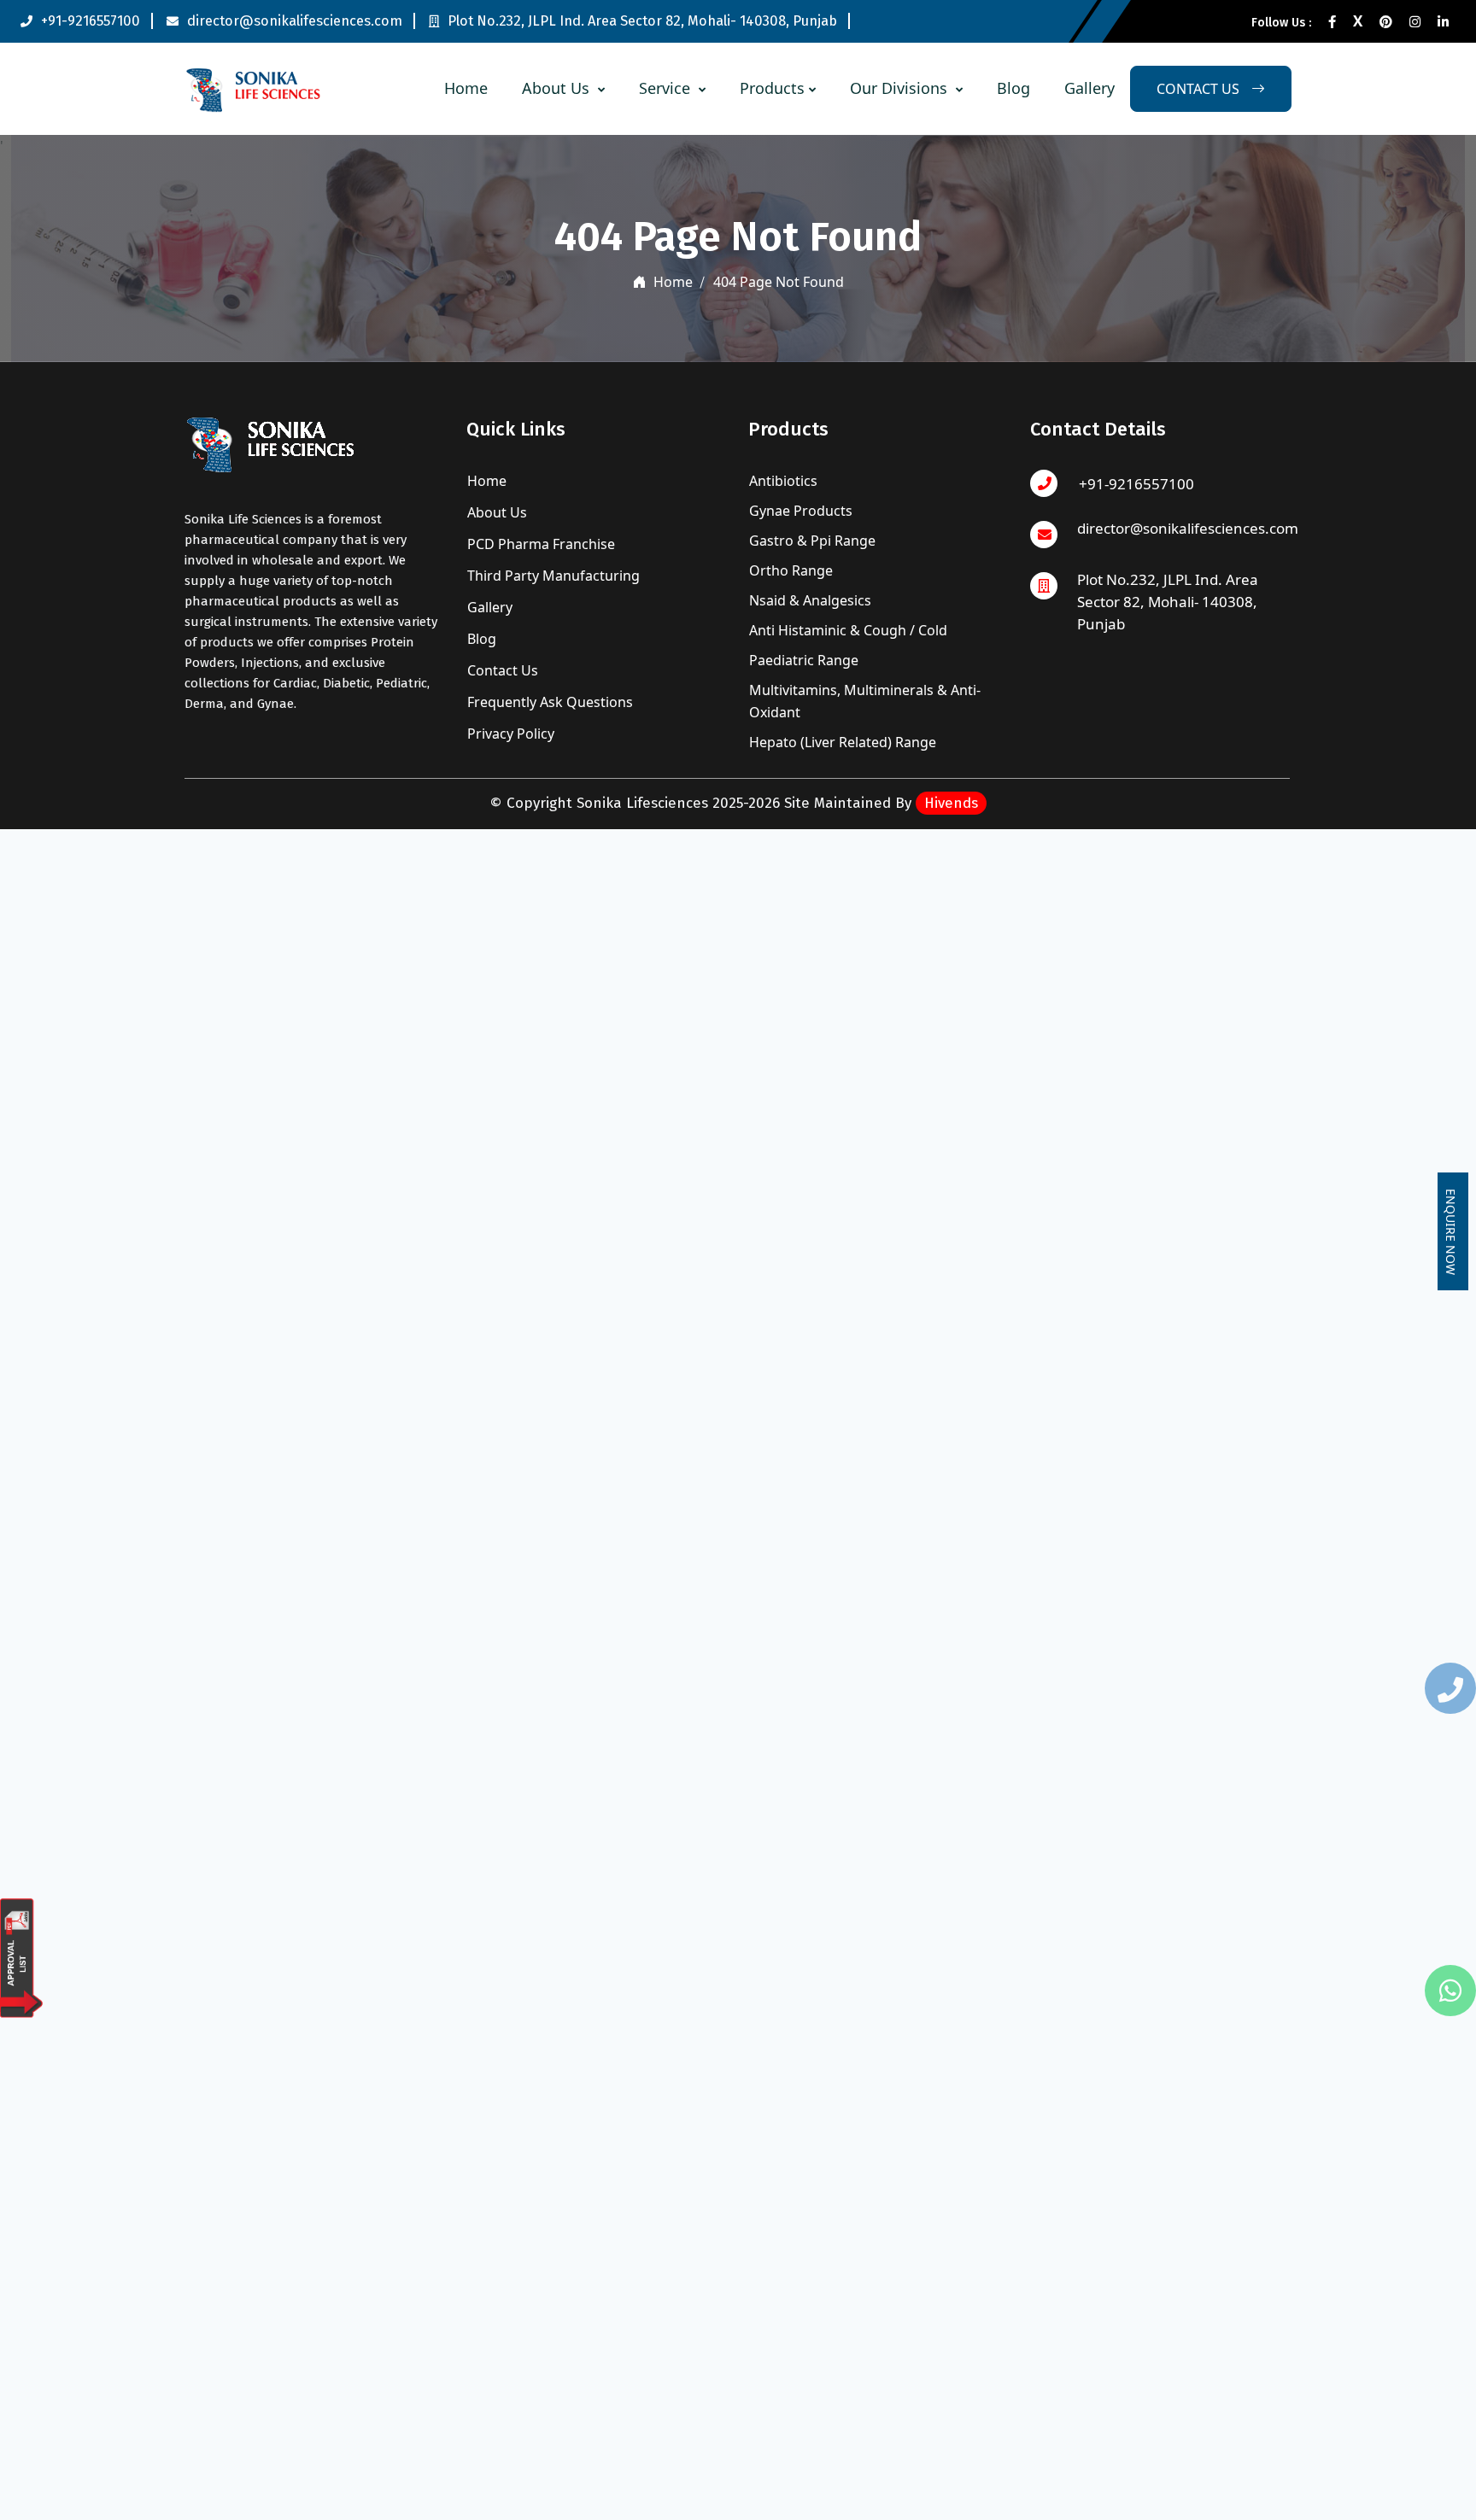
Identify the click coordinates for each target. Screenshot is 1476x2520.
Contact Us (501, 670)
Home (466, 88)
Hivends (951, 803)
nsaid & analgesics (810, 600)
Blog (1013, 88)
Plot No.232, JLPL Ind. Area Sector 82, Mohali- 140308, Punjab (642, 21)
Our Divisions (901, 88)
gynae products (801, 511)
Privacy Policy (509, 734)
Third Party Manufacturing (552, 576)
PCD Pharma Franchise (539, 544)
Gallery (1089, 88)
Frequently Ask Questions (548, 702)
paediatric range (804, 660)
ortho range (791, 570)
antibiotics (783, 481)
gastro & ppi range (812, 541)
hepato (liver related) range (843, 742)
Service (667, 88)
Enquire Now (1451, 1231)
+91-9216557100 (91, 21)
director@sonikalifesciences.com (295, 21)
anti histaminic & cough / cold (848, 630)
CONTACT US (1200, 89)
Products (772, 88)
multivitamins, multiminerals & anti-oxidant (865, 701)
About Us (558, 88)
